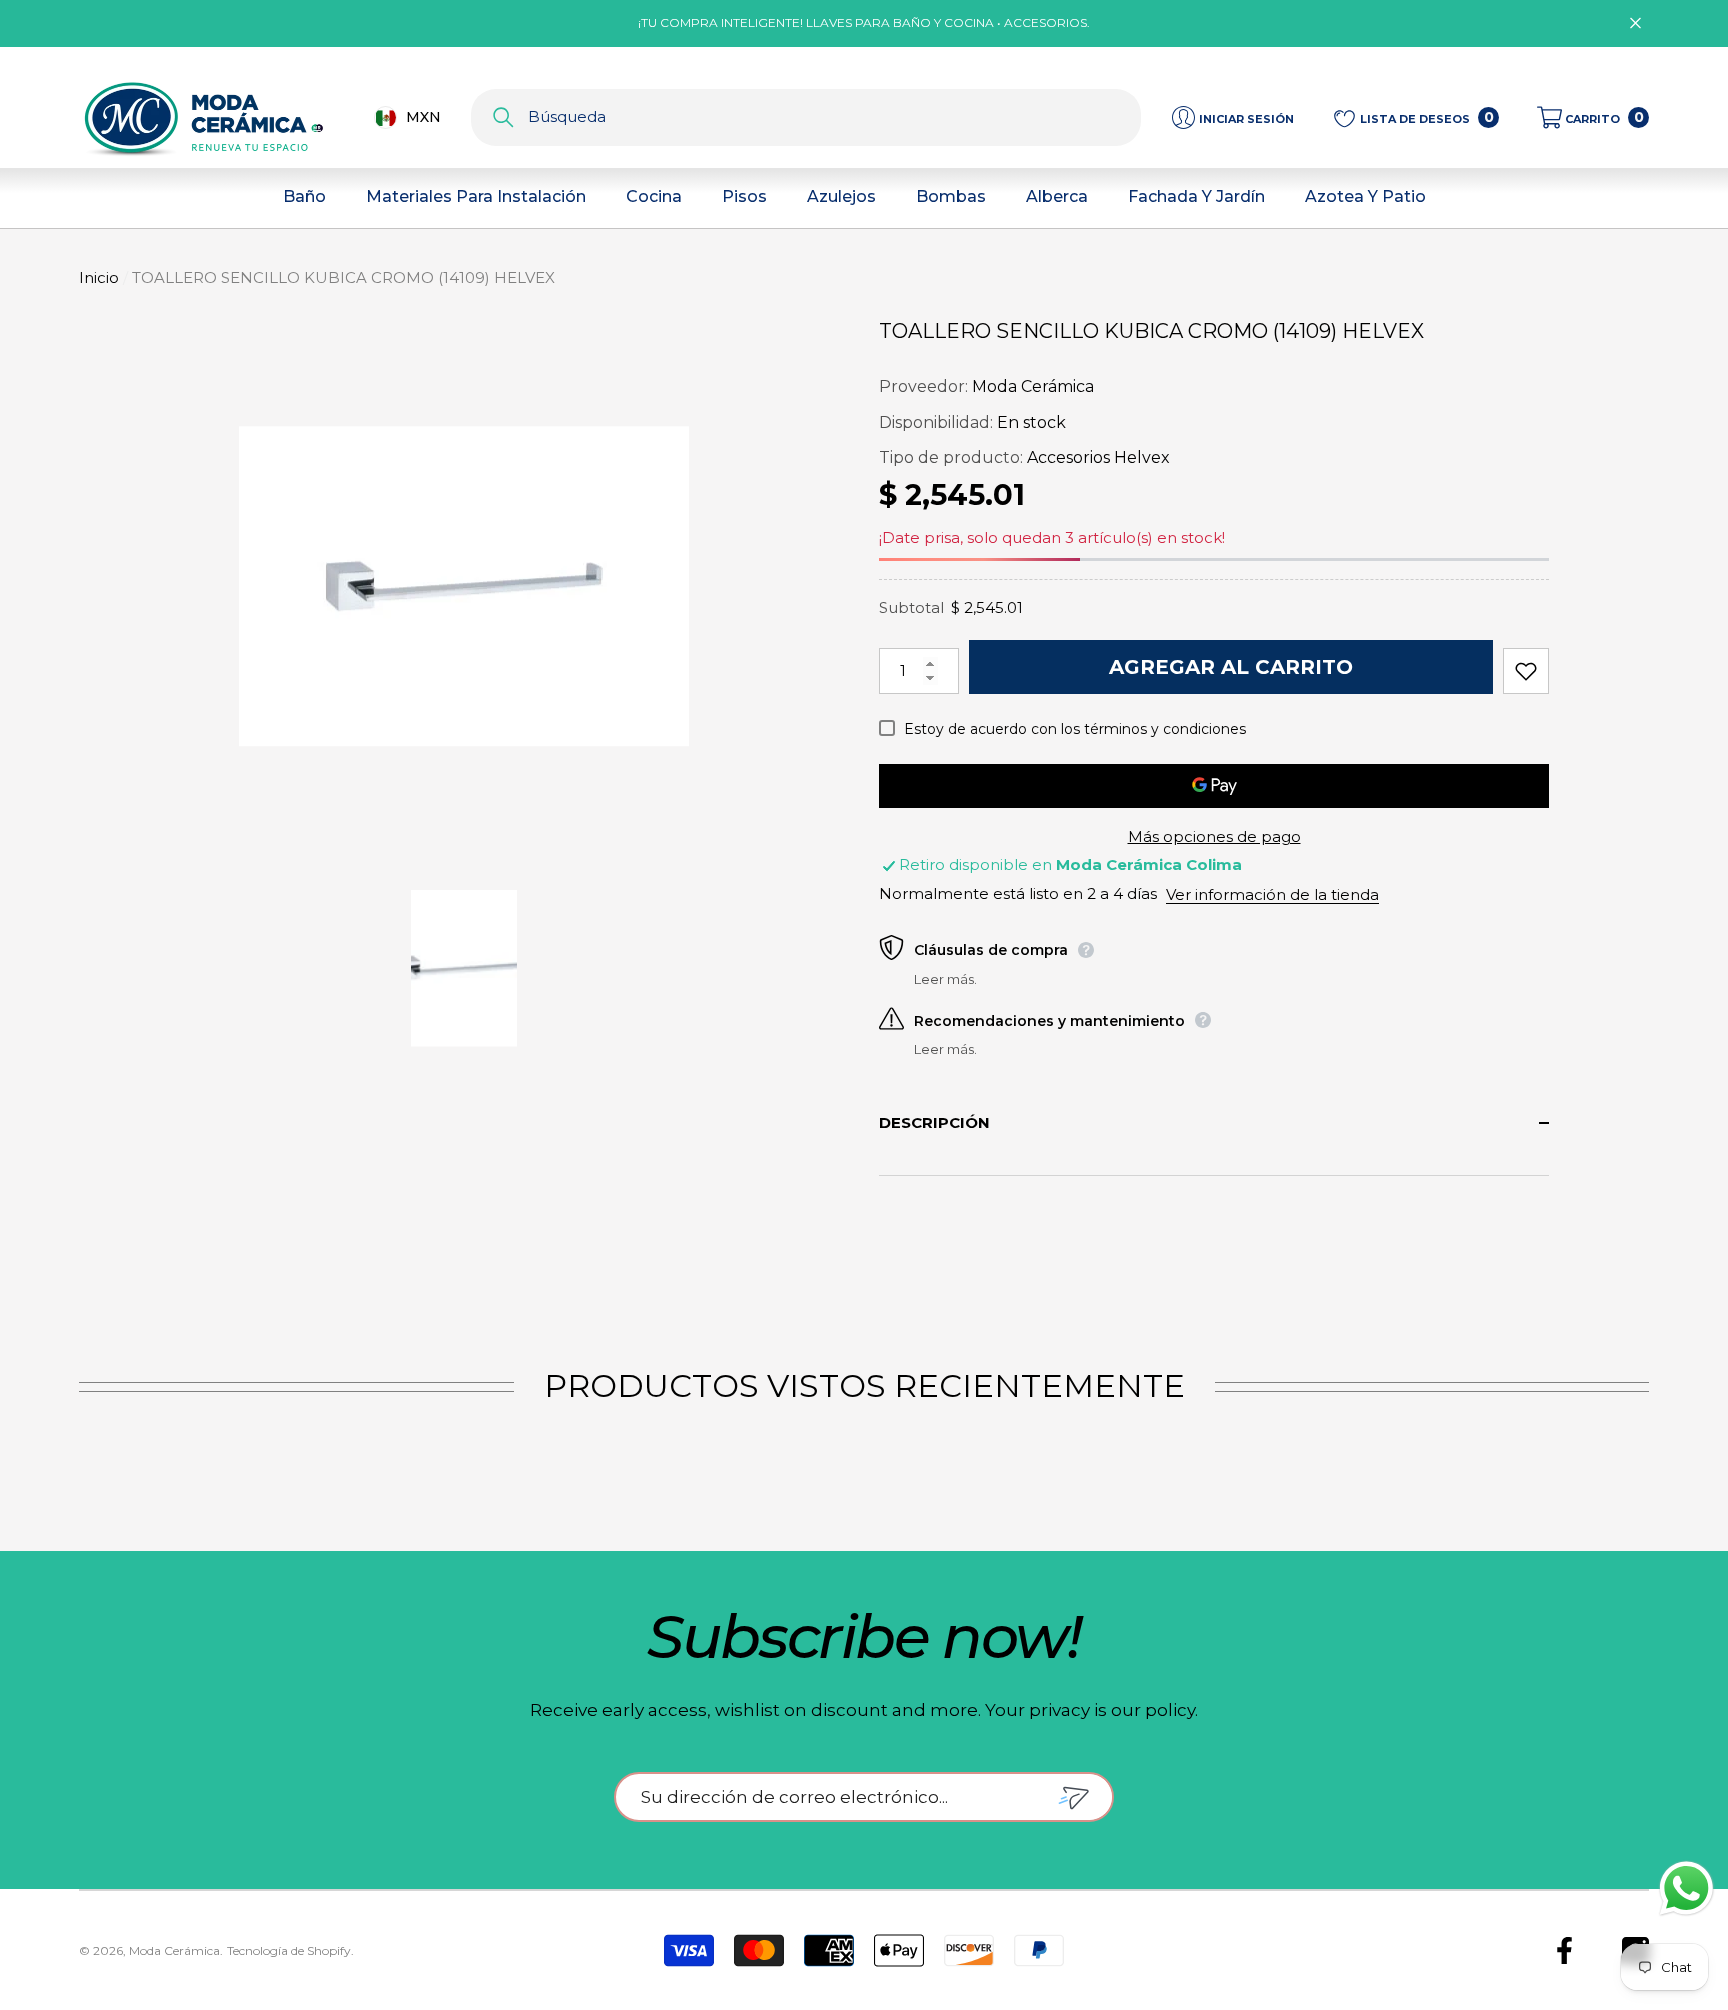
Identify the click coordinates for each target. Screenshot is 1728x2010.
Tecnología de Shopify (289, 1950)
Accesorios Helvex (1098, 457)
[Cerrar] (1635, 23)
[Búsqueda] (806, 117)
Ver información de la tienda (1272, 894)
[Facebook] (1564, 1950)
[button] (1593, 117)
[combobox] (834, 117)
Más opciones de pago (1214, 836)
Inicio (99, 277)
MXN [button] (423, 117)
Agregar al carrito (1231, 667)
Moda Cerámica (1033, 386)
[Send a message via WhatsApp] (1686, 1888)
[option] (464, 586)
